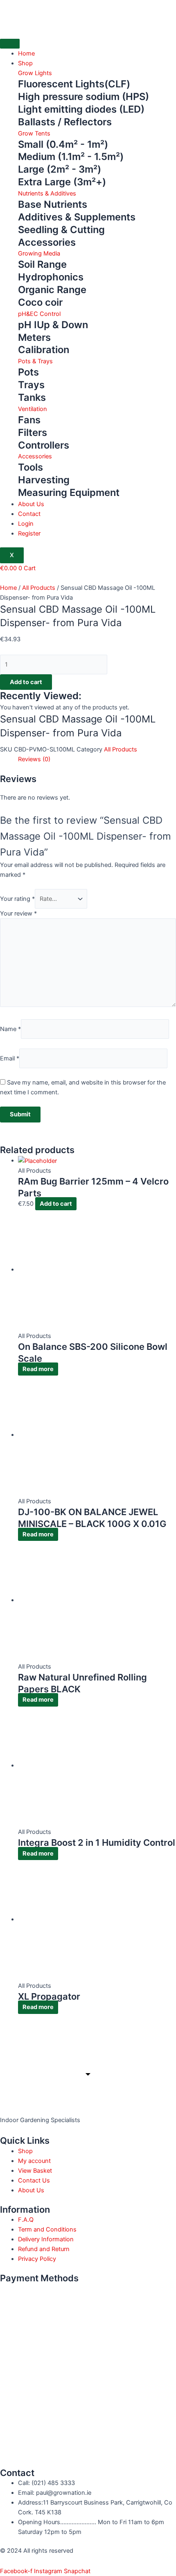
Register (29, 533)
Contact (29, 514)
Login (26, 524)
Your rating (17, 899)
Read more (38, 1369)
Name (10, 1029)
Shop (25, 63)
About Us (31, 504)
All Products (39, 588)
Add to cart (26, 682)
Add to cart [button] (56, 1204)
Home (26, 53)
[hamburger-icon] (10, 44)
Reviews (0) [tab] (34, 759)
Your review (18, 913)
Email (10, 1058)
